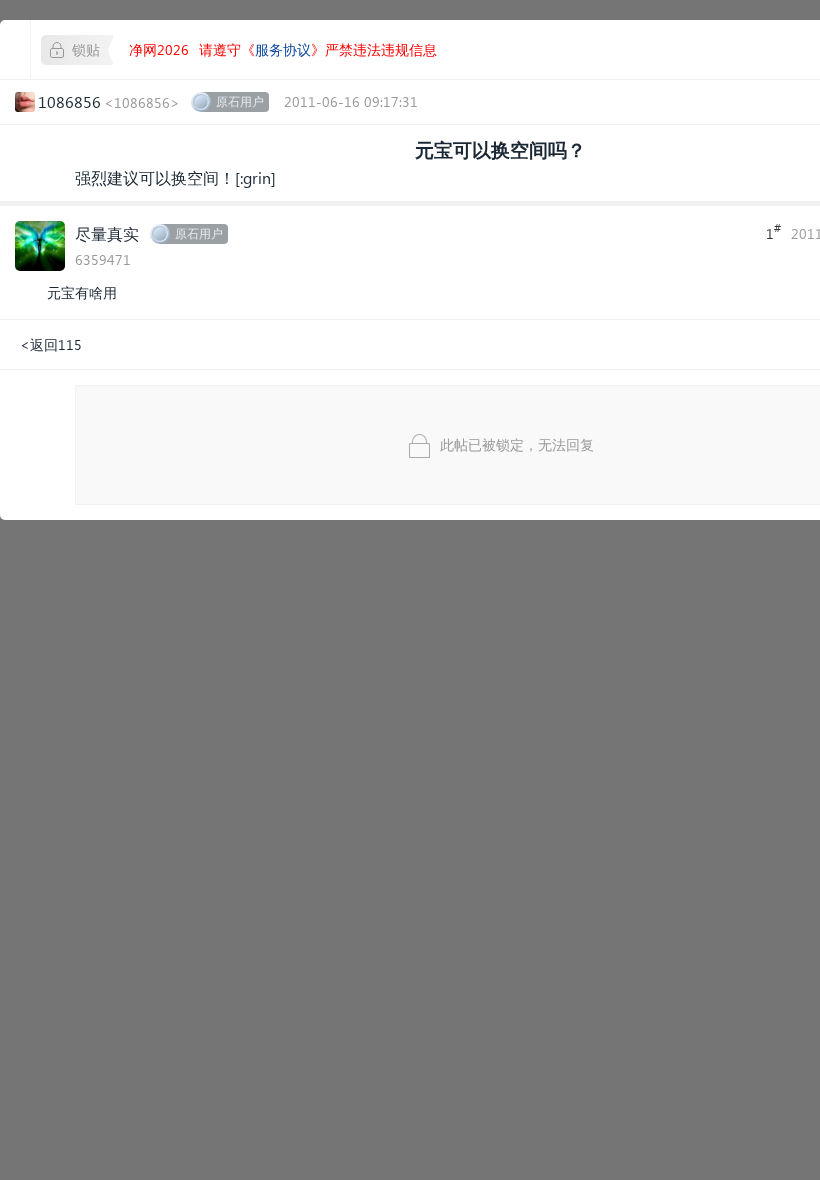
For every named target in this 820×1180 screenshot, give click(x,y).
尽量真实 (107, 233)
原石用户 (240, 101)
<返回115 (51, 344)
